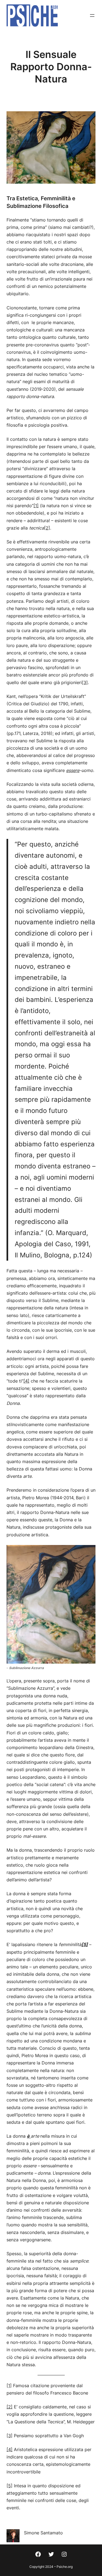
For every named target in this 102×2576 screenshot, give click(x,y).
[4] (26, 1381)
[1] (36, 506)
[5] (10, 2486)
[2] (47, 528)
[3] (85, 682)
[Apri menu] (92, 16)
